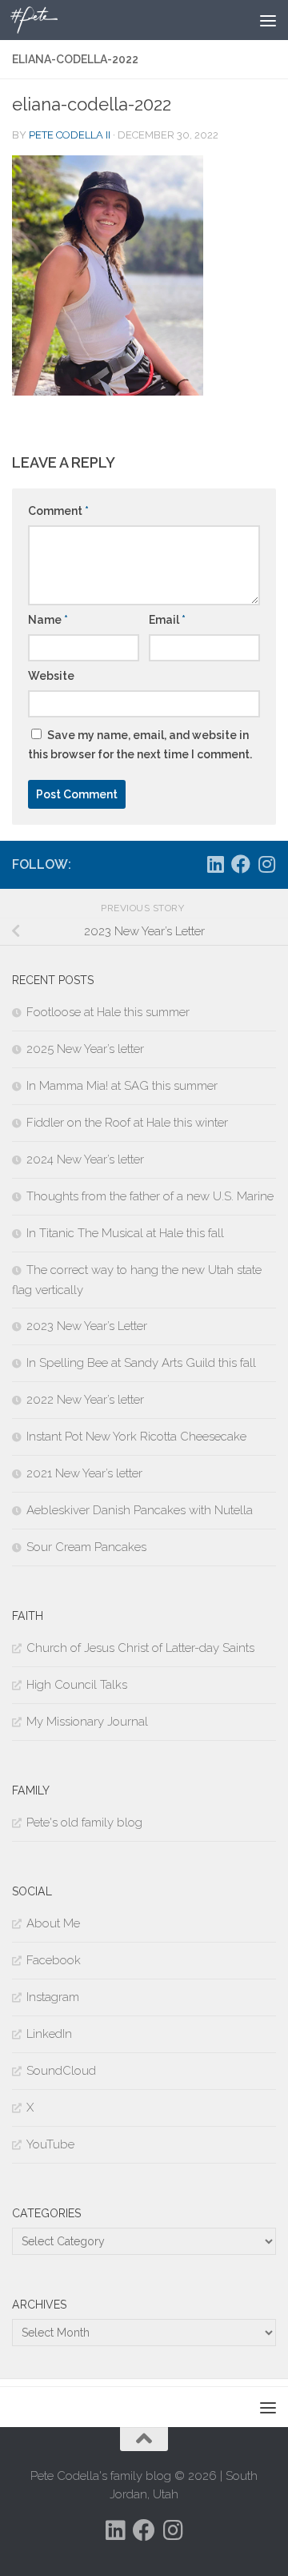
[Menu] (268, 20)
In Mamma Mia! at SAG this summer (122, 1086)
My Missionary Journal (87, 1722)
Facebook (54, 1960)
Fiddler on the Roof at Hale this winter (127, 1123)
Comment (58, 511)
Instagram (53, 1997)
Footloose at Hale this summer (108, 1012)
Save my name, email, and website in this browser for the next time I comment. (140, 745)
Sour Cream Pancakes (86, 1547)
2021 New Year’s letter (84, 1473)
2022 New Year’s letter (85, 1400)
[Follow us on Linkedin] (215, 864)
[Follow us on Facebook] (241, 864)
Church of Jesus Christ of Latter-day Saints (140, 1648)
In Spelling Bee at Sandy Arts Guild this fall (141, 1363)
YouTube (50, 2144)
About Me (53, 1923)
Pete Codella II (70, 135)
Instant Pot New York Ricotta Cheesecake (136, 1437)
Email (167, 620)
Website (51, 676)
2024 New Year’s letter (85, 1159)
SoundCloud (61, 2071)
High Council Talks (77, 1685)
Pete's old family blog (84, 1822)
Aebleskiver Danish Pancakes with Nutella (140, 1510)
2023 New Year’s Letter (87, 1326)
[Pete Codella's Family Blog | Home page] (42, 20)
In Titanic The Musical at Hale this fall (125, 1233)
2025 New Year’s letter (85, 1049)
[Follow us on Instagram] (266, 864)
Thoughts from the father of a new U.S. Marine (150, 1196)
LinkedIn (49, 2034)
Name (48, 620)
